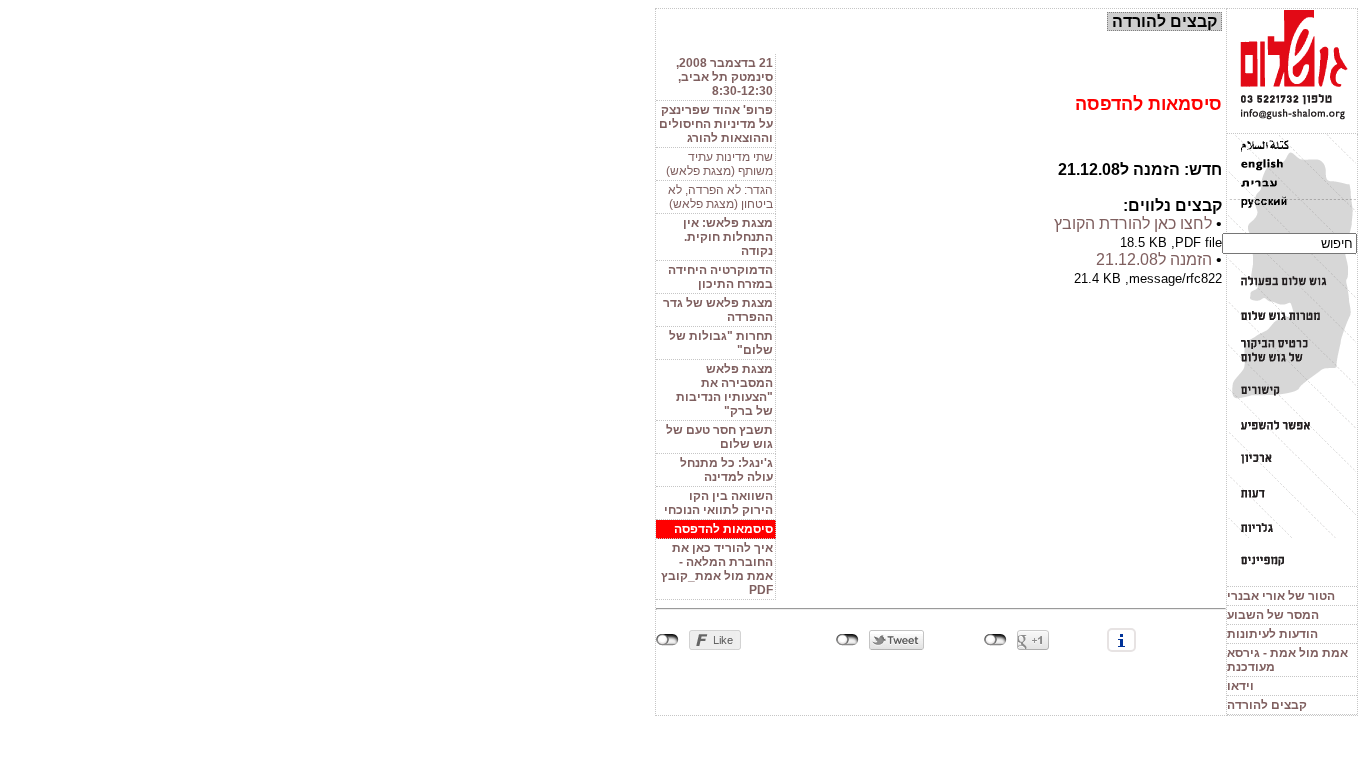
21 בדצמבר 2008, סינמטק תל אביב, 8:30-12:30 (724, 77)
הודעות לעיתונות (1272, 634)
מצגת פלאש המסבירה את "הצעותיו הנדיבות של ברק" (724, 390)
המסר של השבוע (1273, 615)
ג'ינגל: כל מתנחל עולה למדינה (726, 470)
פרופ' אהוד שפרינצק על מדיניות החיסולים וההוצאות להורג (716, 124)
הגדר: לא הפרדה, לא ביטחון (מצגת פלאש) (720, 197)
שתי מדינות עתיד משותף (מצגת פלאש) (719, 164)
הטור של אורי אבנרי (1281, 596)
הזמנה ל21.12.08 (1154, 259)
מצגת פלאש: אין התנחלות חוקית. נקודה (728, 237)
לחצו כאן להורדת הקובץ (1133, 223)
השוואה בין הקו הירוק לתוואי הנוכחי (718, 503)
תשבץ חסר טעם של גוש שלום (719, 437)
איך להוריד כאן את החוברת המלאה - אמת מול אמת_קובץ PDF (717, 569)
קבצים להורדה (1267, 705)
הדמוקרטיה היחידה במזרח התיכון (720, 277)
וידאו (1240, 686)
